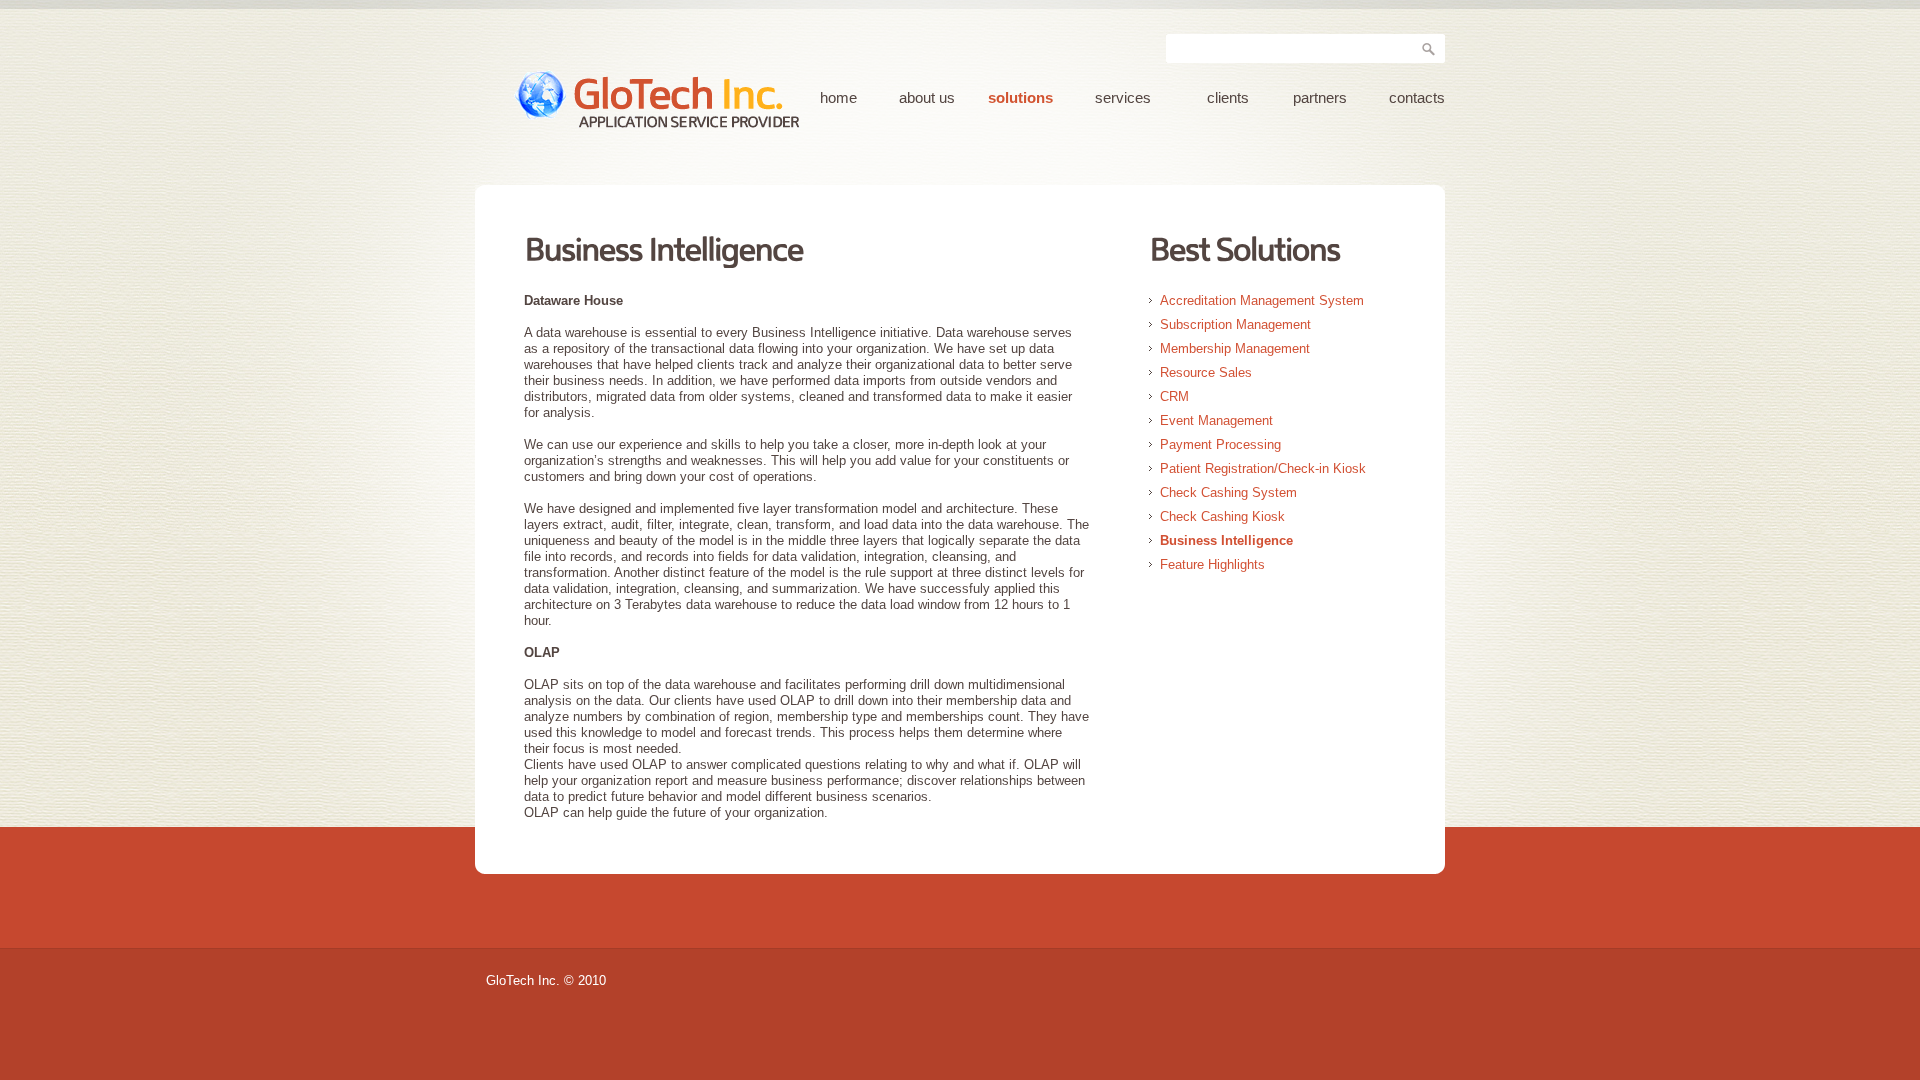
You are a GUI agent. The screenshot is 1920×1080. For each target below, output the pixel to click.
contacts (1417, 98)
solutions (1020, 98)
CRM (1174, 396)
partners (1320, 98)
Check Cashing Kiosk (1222, 516)
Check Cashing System (1228, 492)
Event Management (1216, 420)
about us (927, 98)
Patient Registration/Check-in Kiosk (1263, 468)
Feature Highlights (1212, 564)
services (1123, 98)
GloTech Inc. (697, 94)
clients (1228, 98)
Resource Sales (1206, 372)
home (838, 98)
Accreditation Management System (1262, 300)
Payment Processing (1220, 444)
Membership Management (1235, 348)
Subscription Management (1235, 324)
